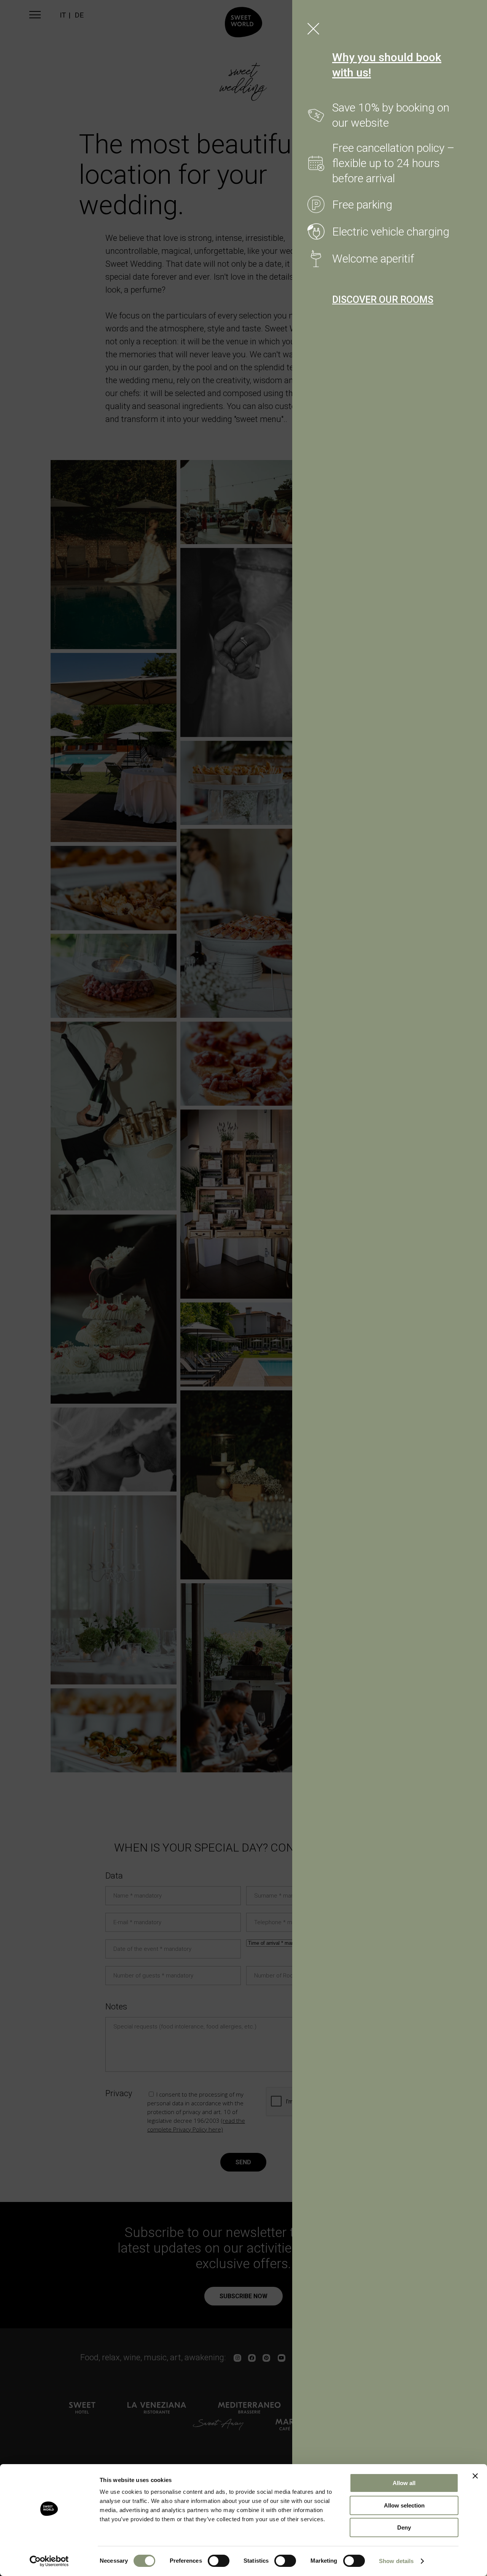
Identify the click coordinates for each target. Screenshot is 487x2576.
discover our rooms (383, 300)
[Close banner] (475, 2476)
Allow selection (404, 2505)
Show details (396, 2561)
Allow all (404, 2483)
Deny (404, 2527)
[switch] (219, 2561)
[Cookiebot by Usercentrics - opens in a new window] (49, 2561)
